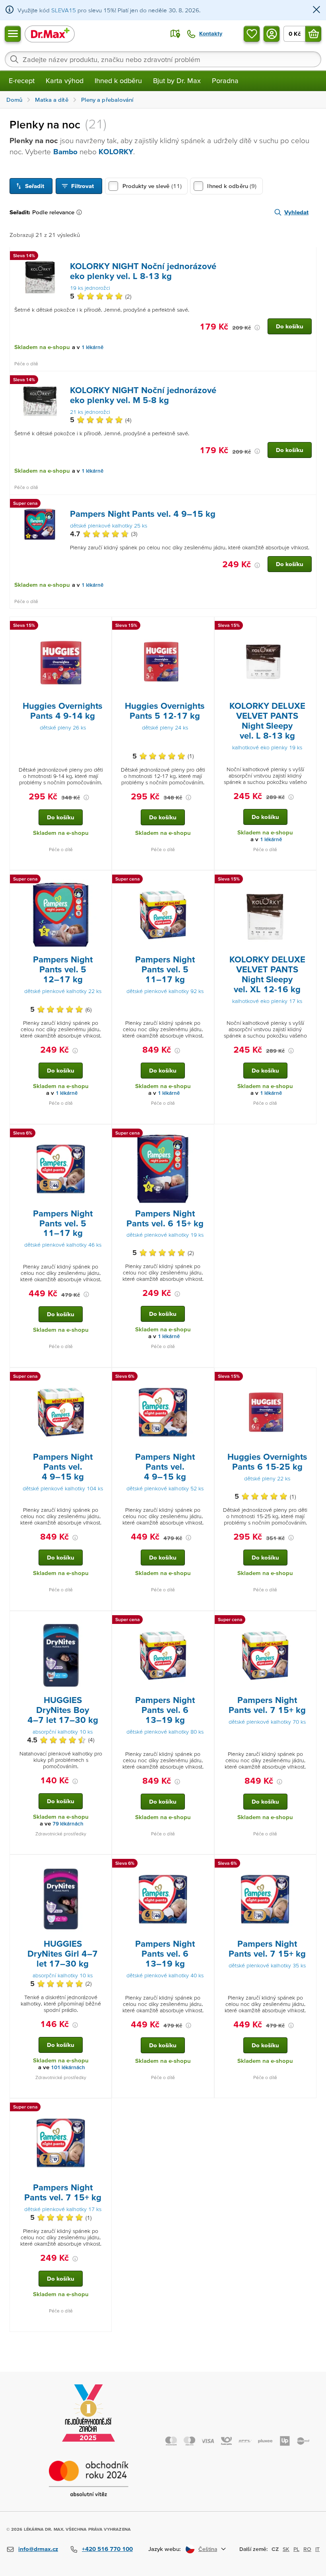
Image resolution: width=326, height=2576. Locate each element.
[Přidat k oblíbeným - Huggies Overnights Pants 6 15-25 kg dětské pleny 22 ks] (307, 1377)
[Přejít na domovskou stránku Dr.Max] (50, 34)
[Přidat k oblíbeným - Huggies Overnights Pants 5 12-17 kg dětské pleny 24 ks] (205, 627)
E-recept (22, 80)
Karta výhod (65, 80)
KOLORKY (116, 152)
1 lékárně (92, 347)
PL (296, 2549)
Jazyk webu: (165, 2549)
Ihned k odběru (118, 80)
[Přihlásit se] (272, 34)
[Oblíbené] (252, 34)
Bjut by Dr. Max (177, 80)
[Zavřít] (316, 10)
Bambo (65, 152)
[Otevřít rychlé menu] (13, 34)
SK (286, 2549)
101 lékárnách (68, 2067)
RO (307, 2549)
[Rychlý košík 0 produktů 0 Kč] (313, 34)
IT (317, 2549)
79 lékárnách (68, 1824)
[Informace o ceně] (257, 328)
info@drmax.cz (38, 2549)
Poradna (225, 80)
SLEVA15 (64, 10)
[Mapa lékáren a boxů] (175, 34)
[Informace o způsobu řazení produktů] (81, 212)
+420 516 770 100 (107, 2549)
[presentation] (40, 277)
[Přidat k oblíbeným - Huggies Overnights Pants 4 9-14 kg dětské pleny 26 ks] (103, 627)
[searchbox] (163, 59)
